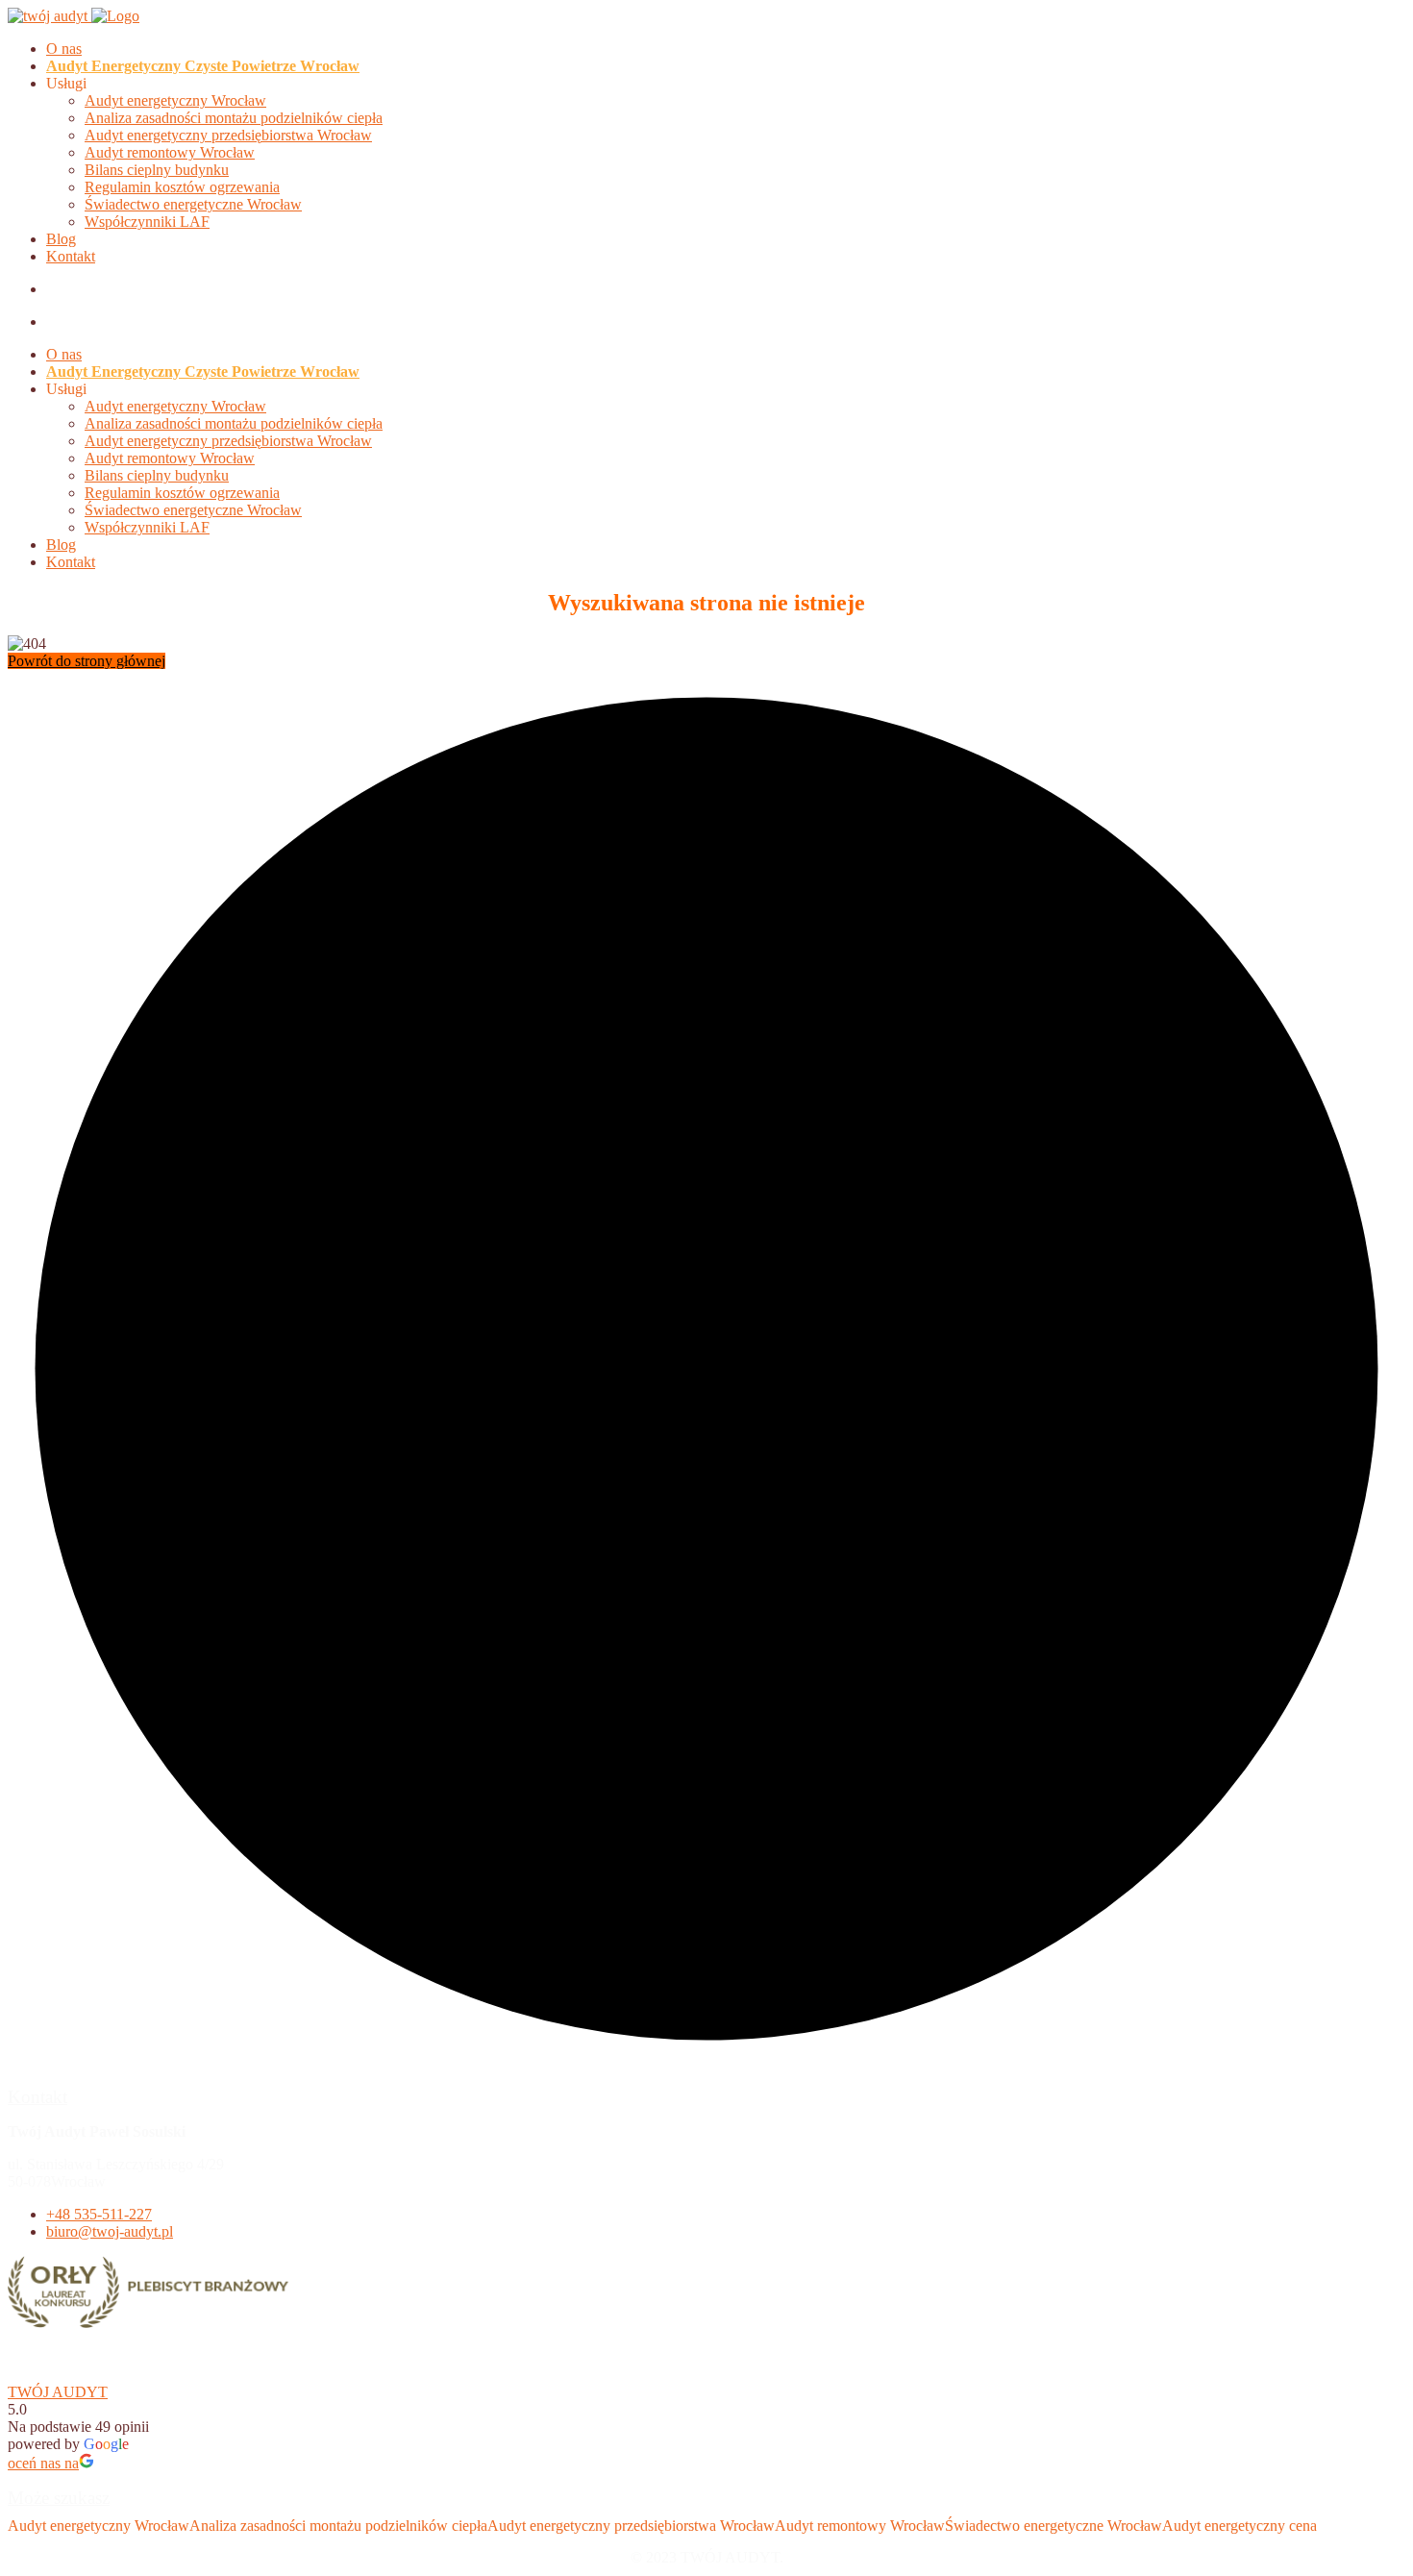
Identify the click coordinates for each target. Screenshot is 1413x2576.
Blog (61, 239)
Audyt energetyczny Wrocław (175, 100)
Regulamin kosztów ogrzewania (182, 187)
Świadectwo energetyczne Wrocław (193, 204)
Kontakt (71, 256)
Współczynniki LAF (147, 222)
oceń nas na (43, 2463)
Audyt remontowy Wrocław (170, 152)
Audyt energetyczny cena (1239, 2526)
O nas (64, 49)
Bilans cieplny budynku (157, 170)
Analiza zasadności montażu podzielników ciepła (234, 118)
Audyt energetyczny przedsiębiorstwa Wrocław (228, 135)
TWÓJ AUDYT (58, 2392)
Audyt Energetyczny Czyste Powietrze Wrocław (203, 66)
